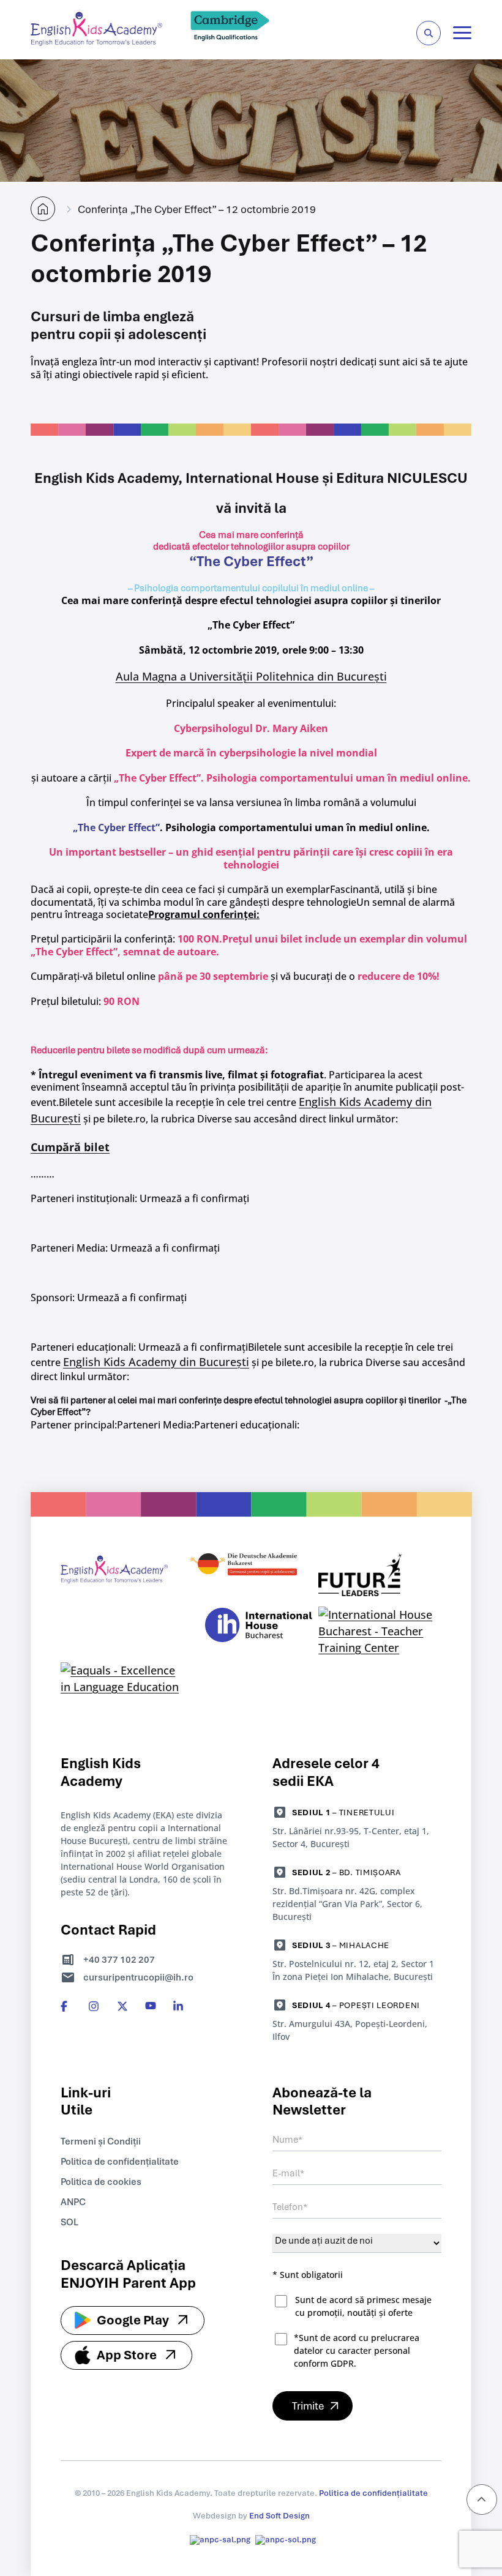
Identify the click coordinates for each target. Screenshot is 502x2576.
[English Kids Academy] (96, 42)
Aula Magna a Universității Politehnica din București (251, 676)
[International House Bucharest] (259, 1631)
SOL (69, 2222)
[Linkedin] (179, 2006)
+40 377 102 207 (119, 1960)
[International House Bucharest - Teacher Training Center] (380, 1631)
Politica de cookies (101, 2182)
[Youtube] (151, 2006)
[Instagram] (94, 2006)
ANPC (73, 2202)
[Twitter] (122, 2006)
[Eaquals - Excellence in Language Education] (122, 1679)
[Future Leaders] (380, 1577)
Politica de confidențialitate (120, 2162)
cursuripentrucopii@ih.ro (138, 1977)
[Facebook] (66, 2006)
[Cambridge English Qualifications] (230, 42)
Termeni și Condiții (101, 2141)
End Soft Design (279, 2516)
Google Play (133, 2320)
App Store (127, 2355)
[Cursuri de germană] (251, 1577)
